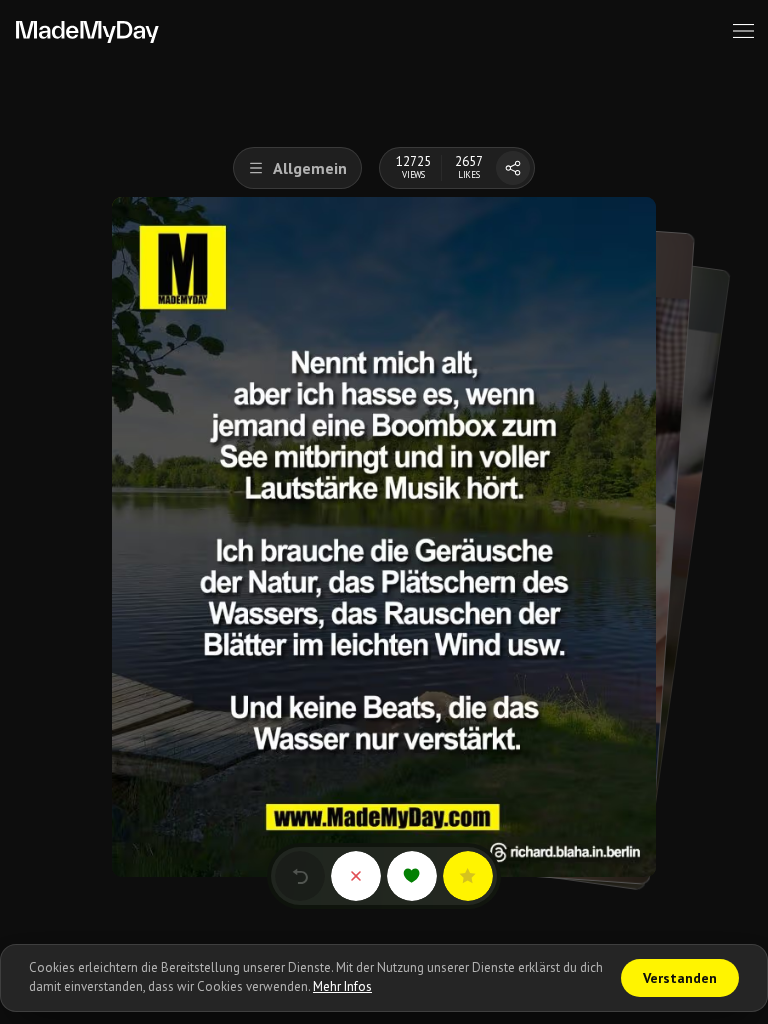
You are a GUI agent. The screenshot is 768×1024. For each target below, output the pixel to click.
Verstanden (680, 978)
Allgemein (310, 168)
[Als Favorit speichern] (468, 876)
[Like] (412, 876)
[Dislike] (356, 876)
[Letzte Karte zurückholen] (300, 876)
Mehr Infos (342, 986)
